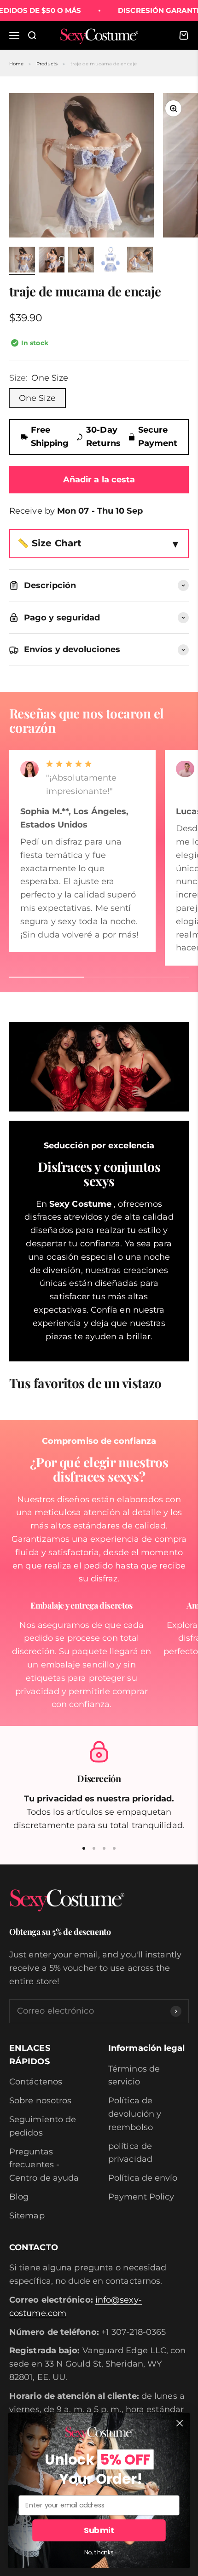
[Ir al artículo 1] (22, 261)
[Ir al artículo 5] (140, 261)
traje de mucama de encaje (104, 64)
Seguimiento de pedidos (43, 2126)
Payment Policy (141, 2197)
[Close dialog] (180, 2423)
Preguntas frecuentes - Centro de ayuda (44, 2165)
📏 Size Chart (49, 543)
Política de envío (143, 2178)
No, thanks (99, 2553)
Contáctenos (36, 2082)
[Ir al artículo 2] (52, 261)
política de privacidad (130, 2153)
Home (16, 64)
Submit (99, 2531)
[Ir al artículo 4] (111, 261)
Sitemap (27, 2216)
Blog (19, 2197)
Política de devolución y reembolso (135, 2114)
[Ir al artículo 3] (81, 261)
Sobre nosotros (40, 2101)
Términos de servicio (134, 2075)
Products (47, 64)
